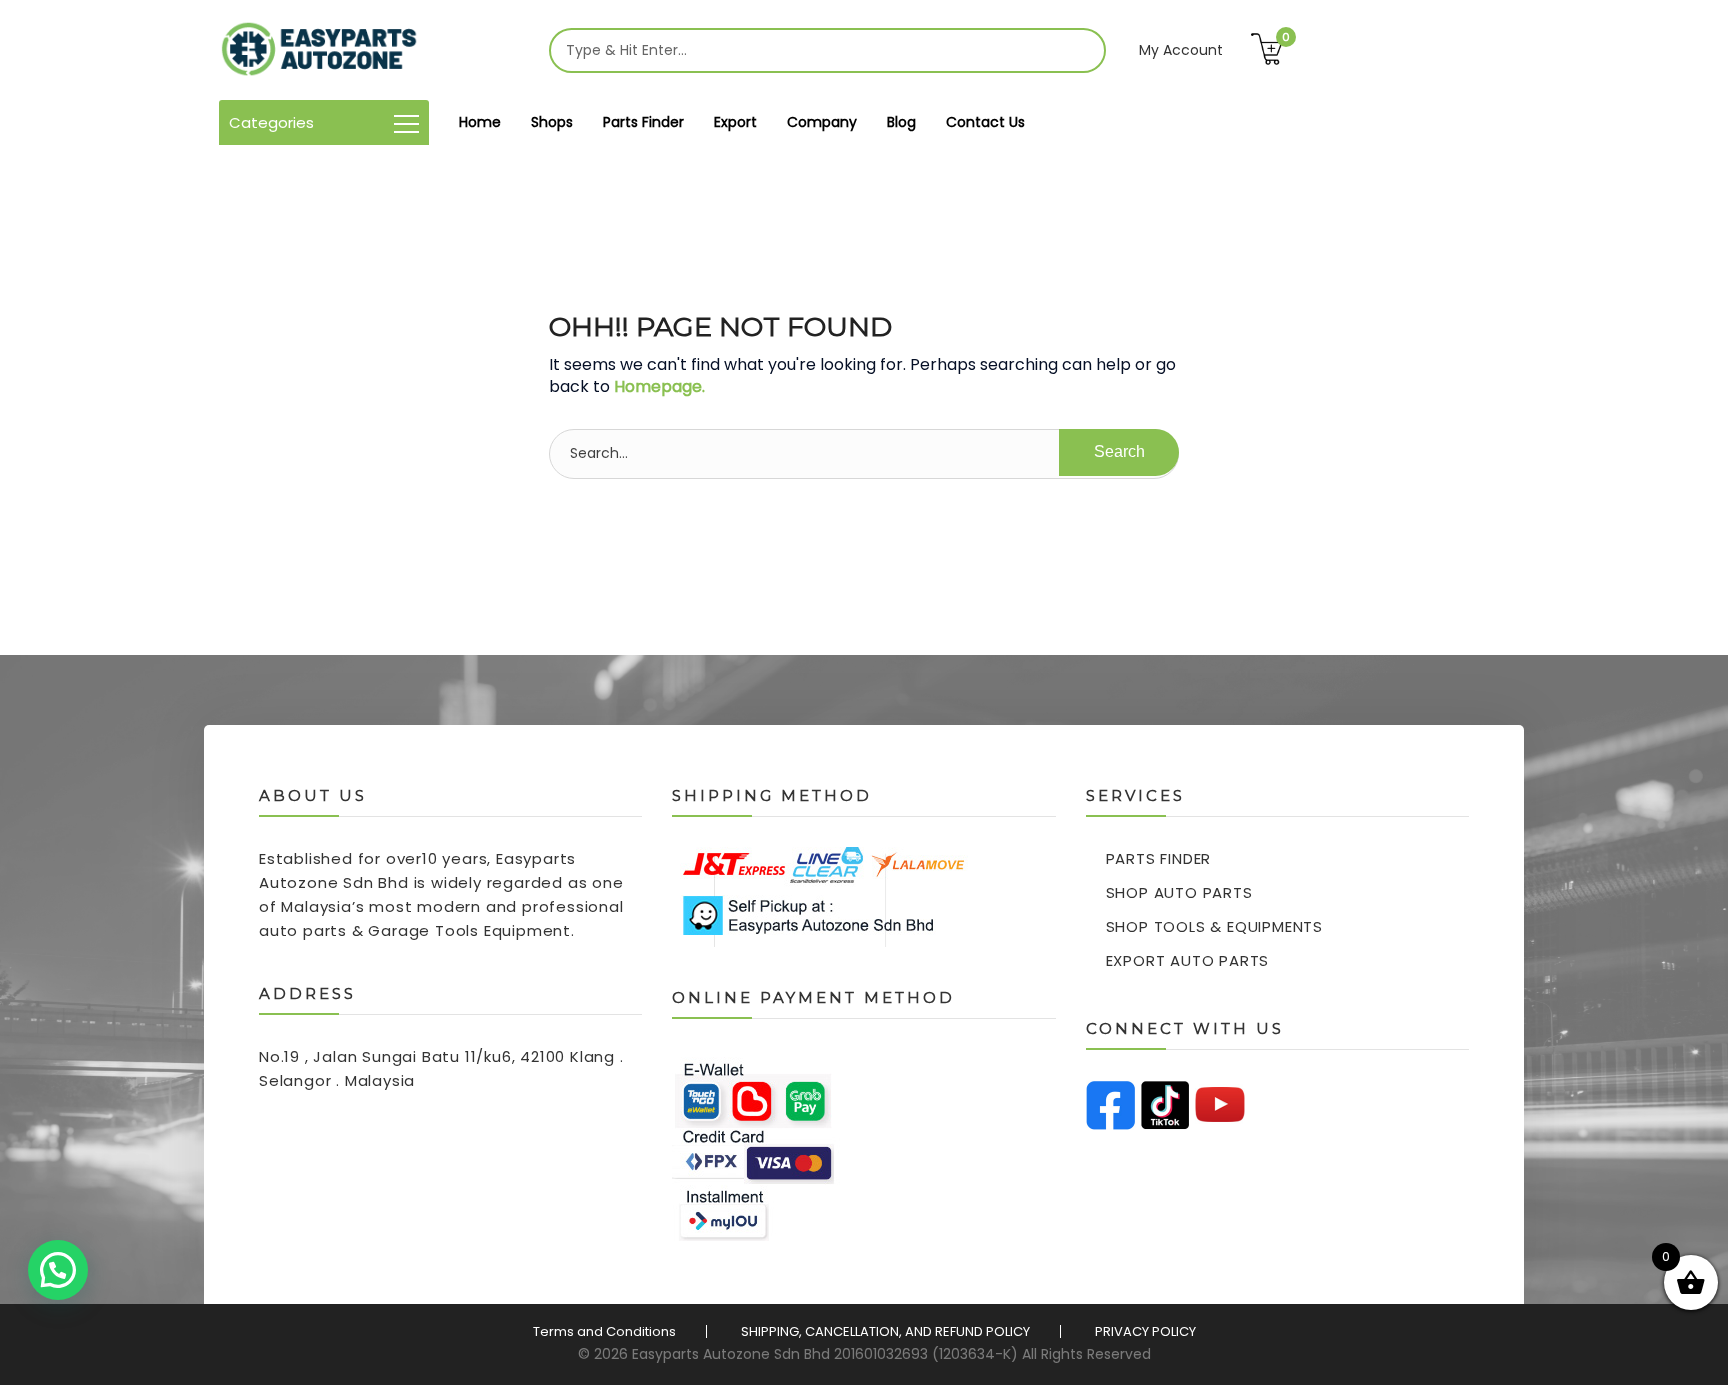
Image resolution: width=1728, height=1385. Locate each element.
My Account (1181, 50)
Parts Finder (643, 122)
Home (480, 122)
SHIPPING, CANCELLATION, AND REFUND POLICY (885, 1331)
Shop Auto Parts (1179, 892)
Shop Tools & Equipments (1214, 926)
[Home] (319, 50)
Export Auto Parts (1188, 960)
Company (822, 122)
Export (735, 122)
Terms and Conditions (604, 1331)
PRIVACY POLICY (1145, 1331)
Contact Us (985, 122)
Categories (271, 122)
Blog (901, 122)
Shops (552, 122)
